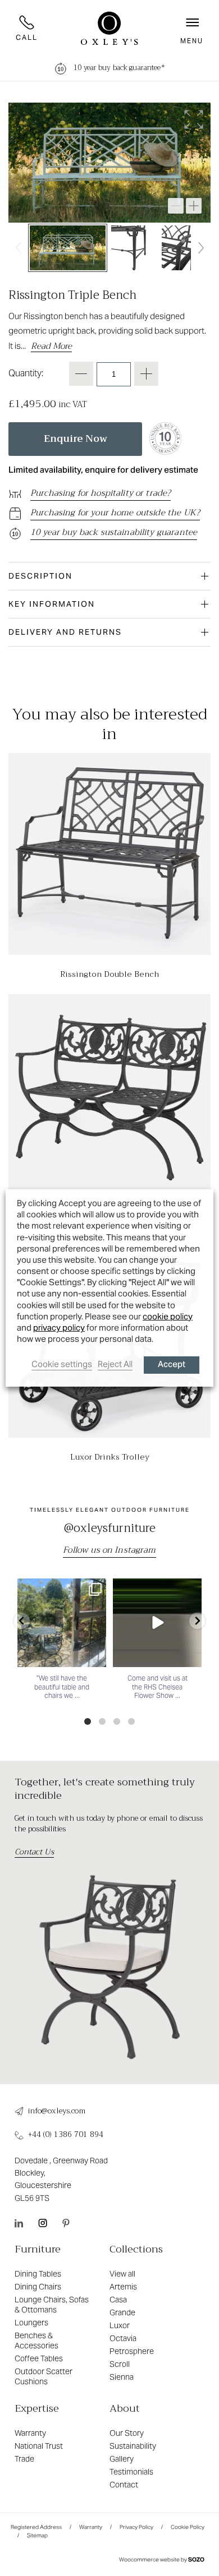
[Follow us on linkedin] (19, 2223)
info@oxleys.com (57, 2111)
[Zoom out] (176, 206)
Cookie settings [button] (62, 1364)
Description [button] (40, 576)
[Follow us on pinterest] (66, 2223)
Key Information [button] (52, 604)
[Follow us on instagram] (43, 2223)
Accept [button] (172, 1365)
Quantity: (26, 373)
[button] (192, 28)
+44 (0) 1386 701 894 (66, 2135)
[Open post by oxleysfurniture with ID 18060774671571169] (62, 1623)
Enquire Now (76, 439)
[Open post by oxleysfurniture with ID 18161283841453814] (157, 1623)
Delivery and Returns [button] (65, 632)
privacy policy (59, 1328)
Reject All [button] (115, 1364)
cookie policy (168, 1316)
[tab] (109, 576)
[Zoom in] (194, 206)
